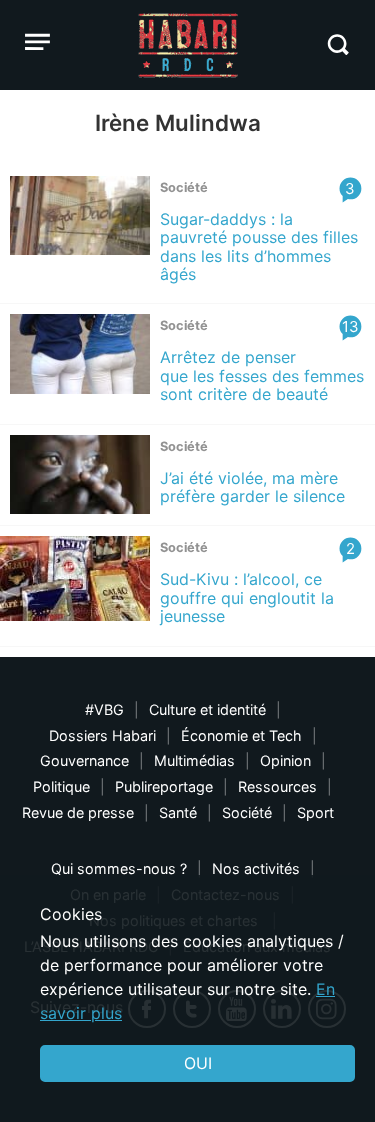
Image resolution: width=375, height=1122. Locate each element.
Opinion (285, 760)
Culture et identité (207, 709)
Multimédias (194, 760)
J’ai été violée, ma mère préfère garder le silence (252, 487)
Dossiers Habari (102, 735)
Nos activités (256, 868)
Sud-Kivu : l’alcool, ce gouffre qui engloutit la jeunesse (247, 597)
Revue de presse (78, 812)
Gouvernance (84, 760)
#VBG (104, 709)
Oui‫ (198, 1063)
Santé (178, 812)
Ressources (277, 786)
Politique (61, 786)
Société (247, 812)
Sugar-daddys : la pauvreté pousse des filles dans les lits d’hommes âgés (259, 246)
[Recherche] (337, 44)
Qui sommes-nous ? (119, 868)
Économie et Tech (241, 735)
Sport (315, 812)
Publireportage (164, 786)
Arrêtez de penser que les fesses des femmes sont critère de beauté (262, 375)
